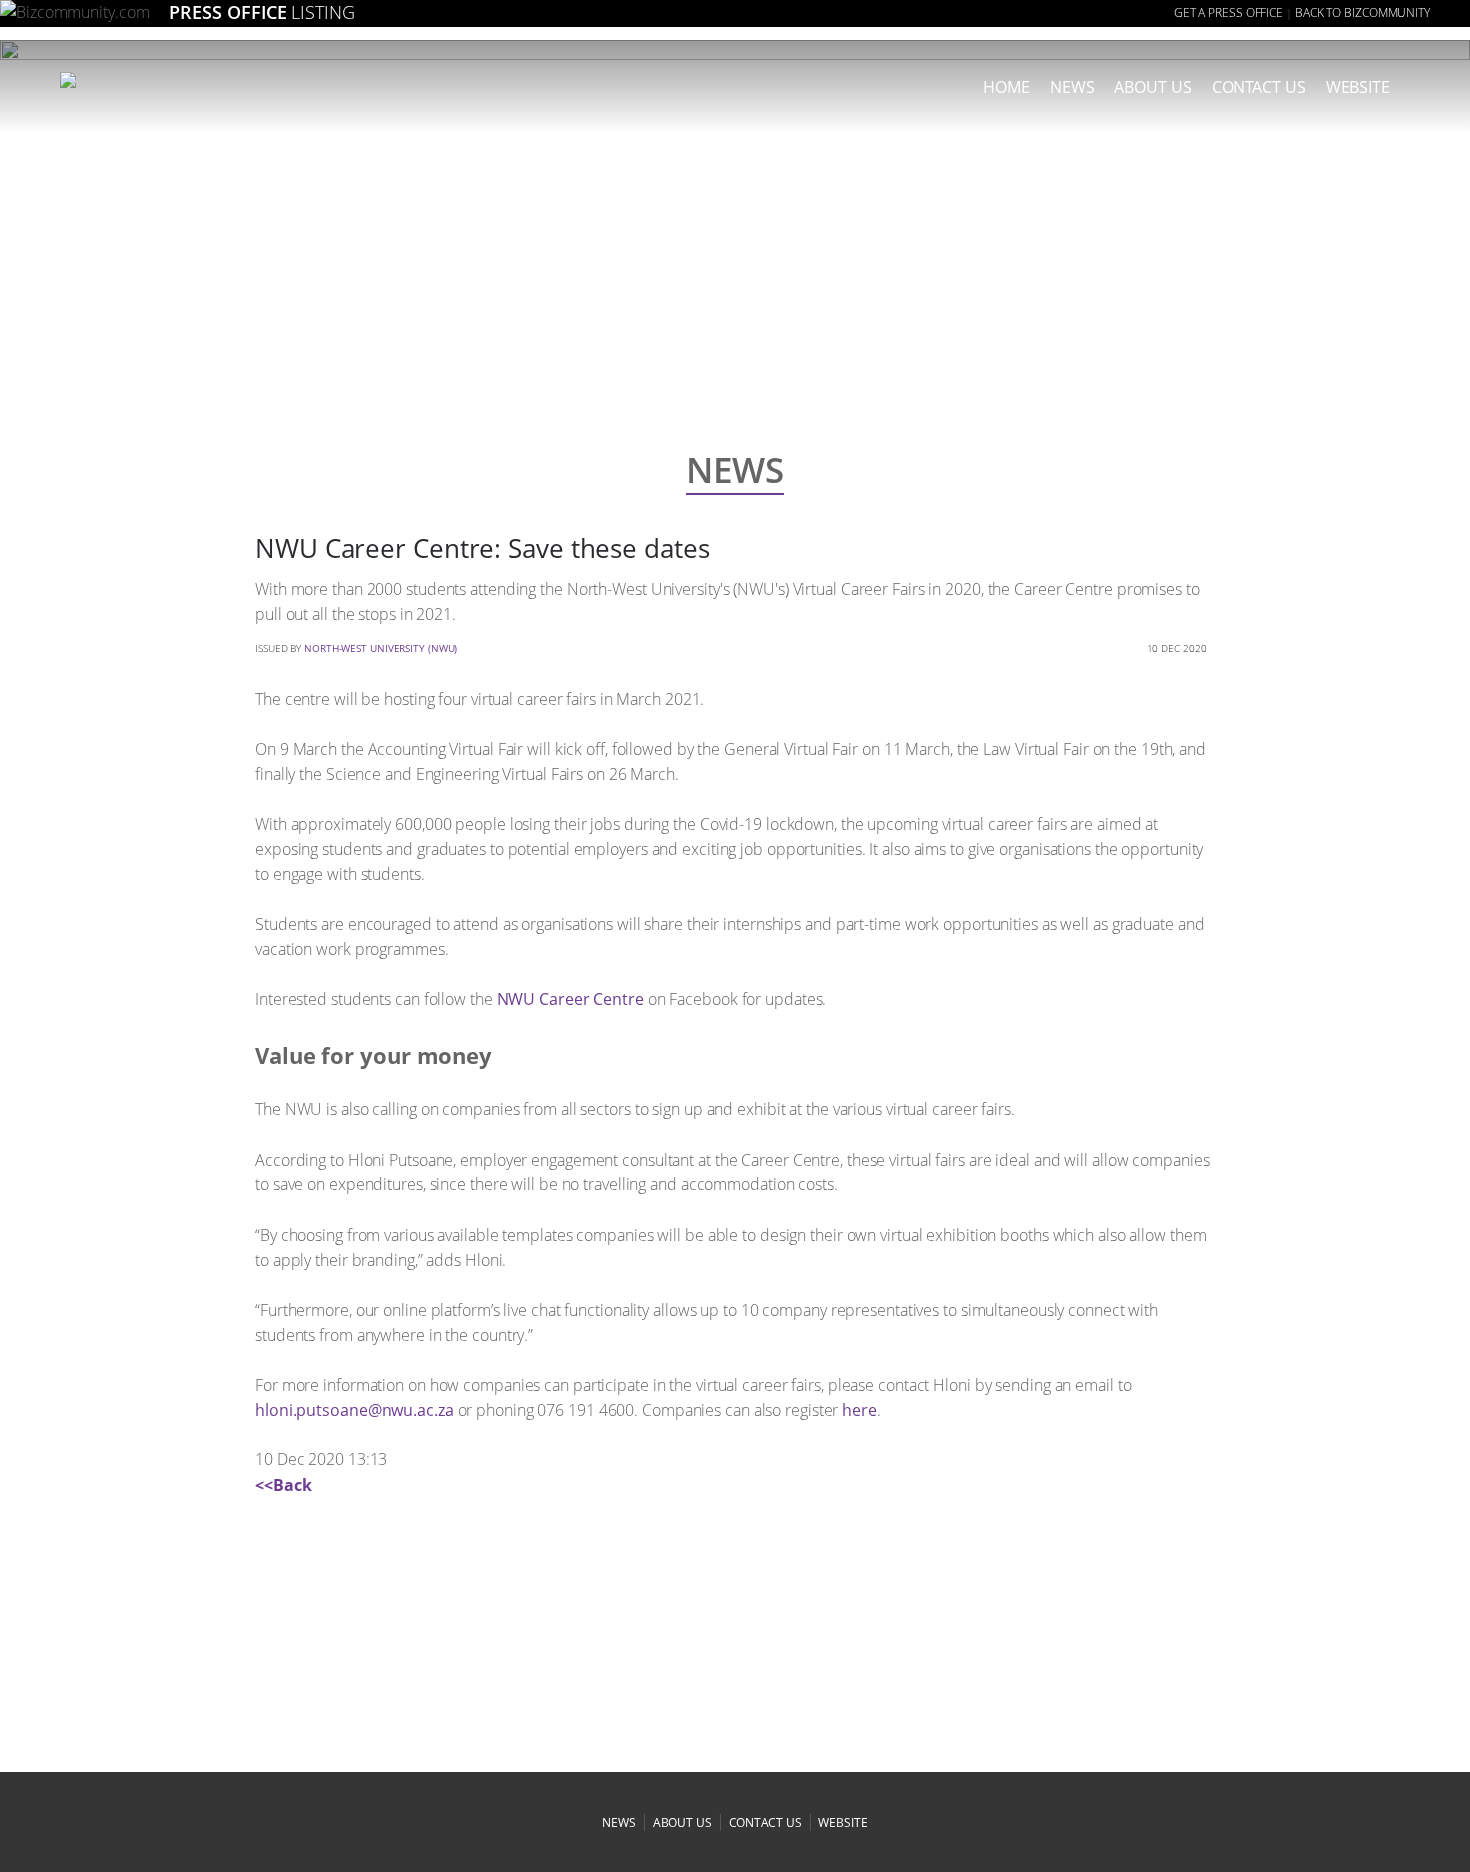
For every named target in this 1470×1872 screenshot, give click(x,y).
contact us (765, 1822)
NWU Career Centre (570, 999)
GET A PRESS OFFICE (1228, 12)
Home (1006, 87)
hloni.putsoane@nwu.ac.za (354, 1410)
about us (1152, 87)
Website (1358, 87)
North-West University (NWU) (380, 648)
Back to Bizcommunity (1362, 12)
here (859, 1410)
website (842, 1822)
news (1072, 87)
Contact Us (1259, 87)
